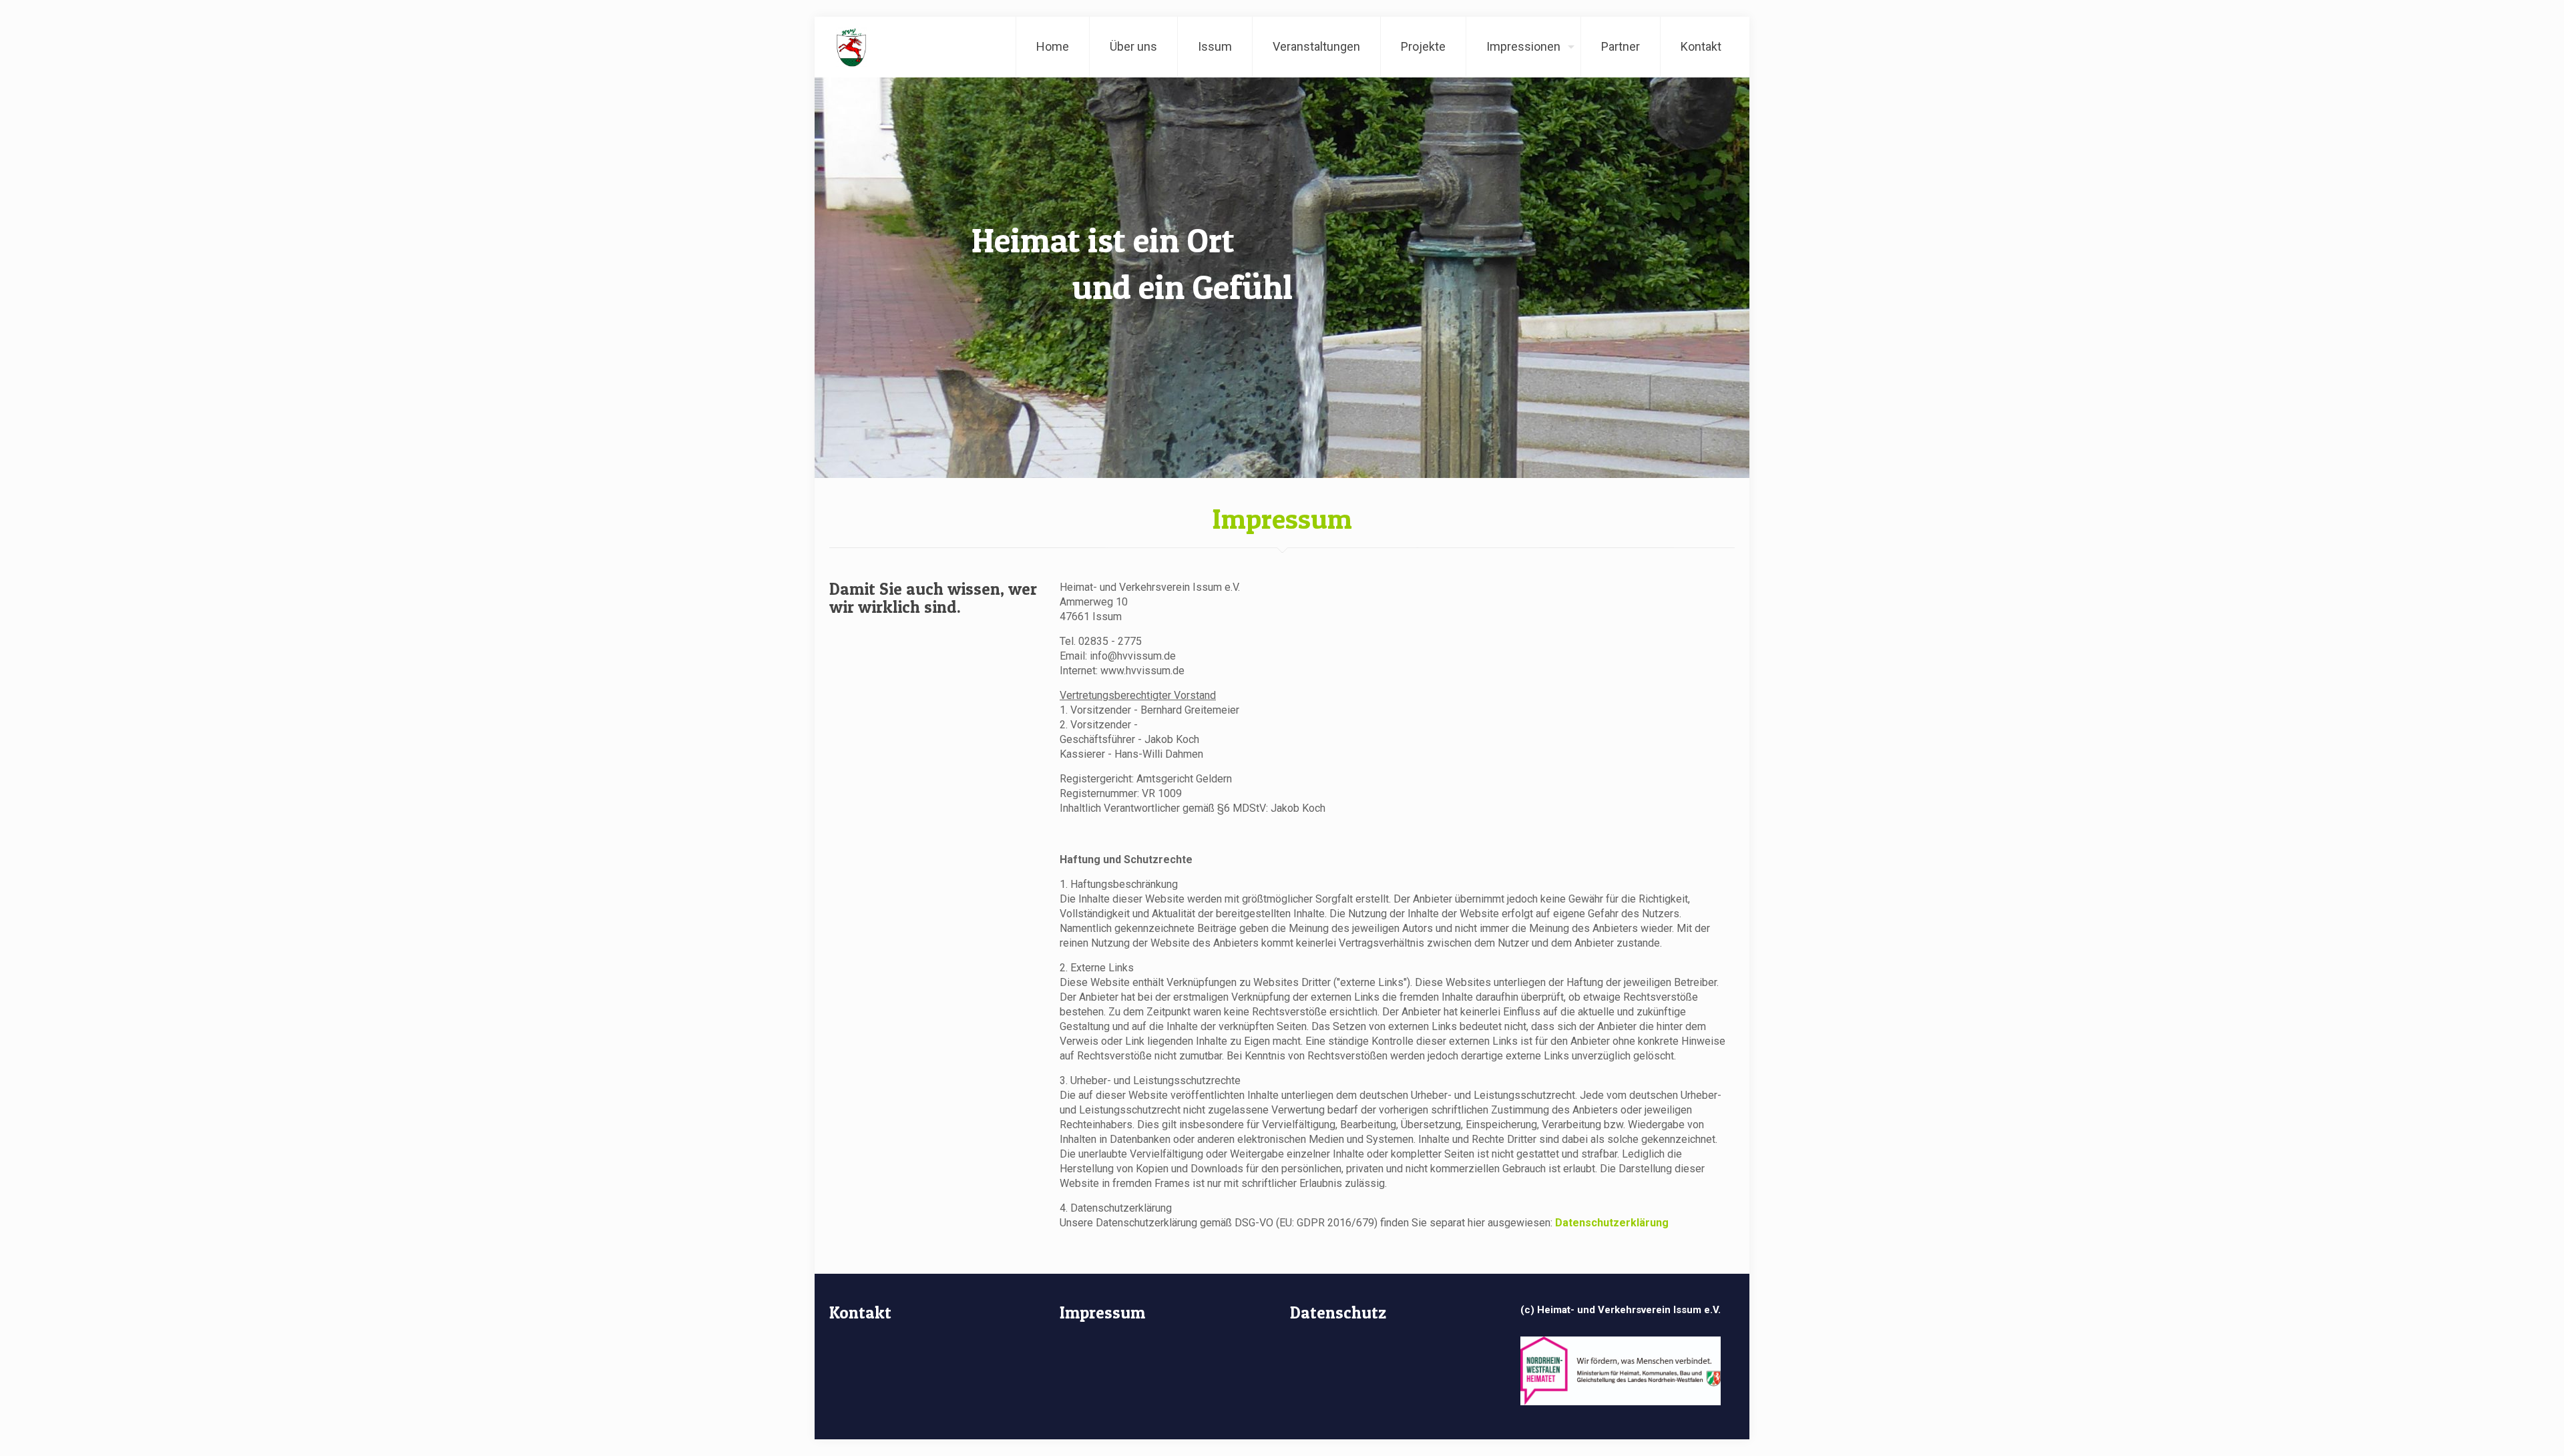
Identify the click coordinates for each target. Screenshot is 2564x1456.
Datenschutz (1338, 1312)
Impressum (1102, 1312)
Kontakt (860, 1312)
